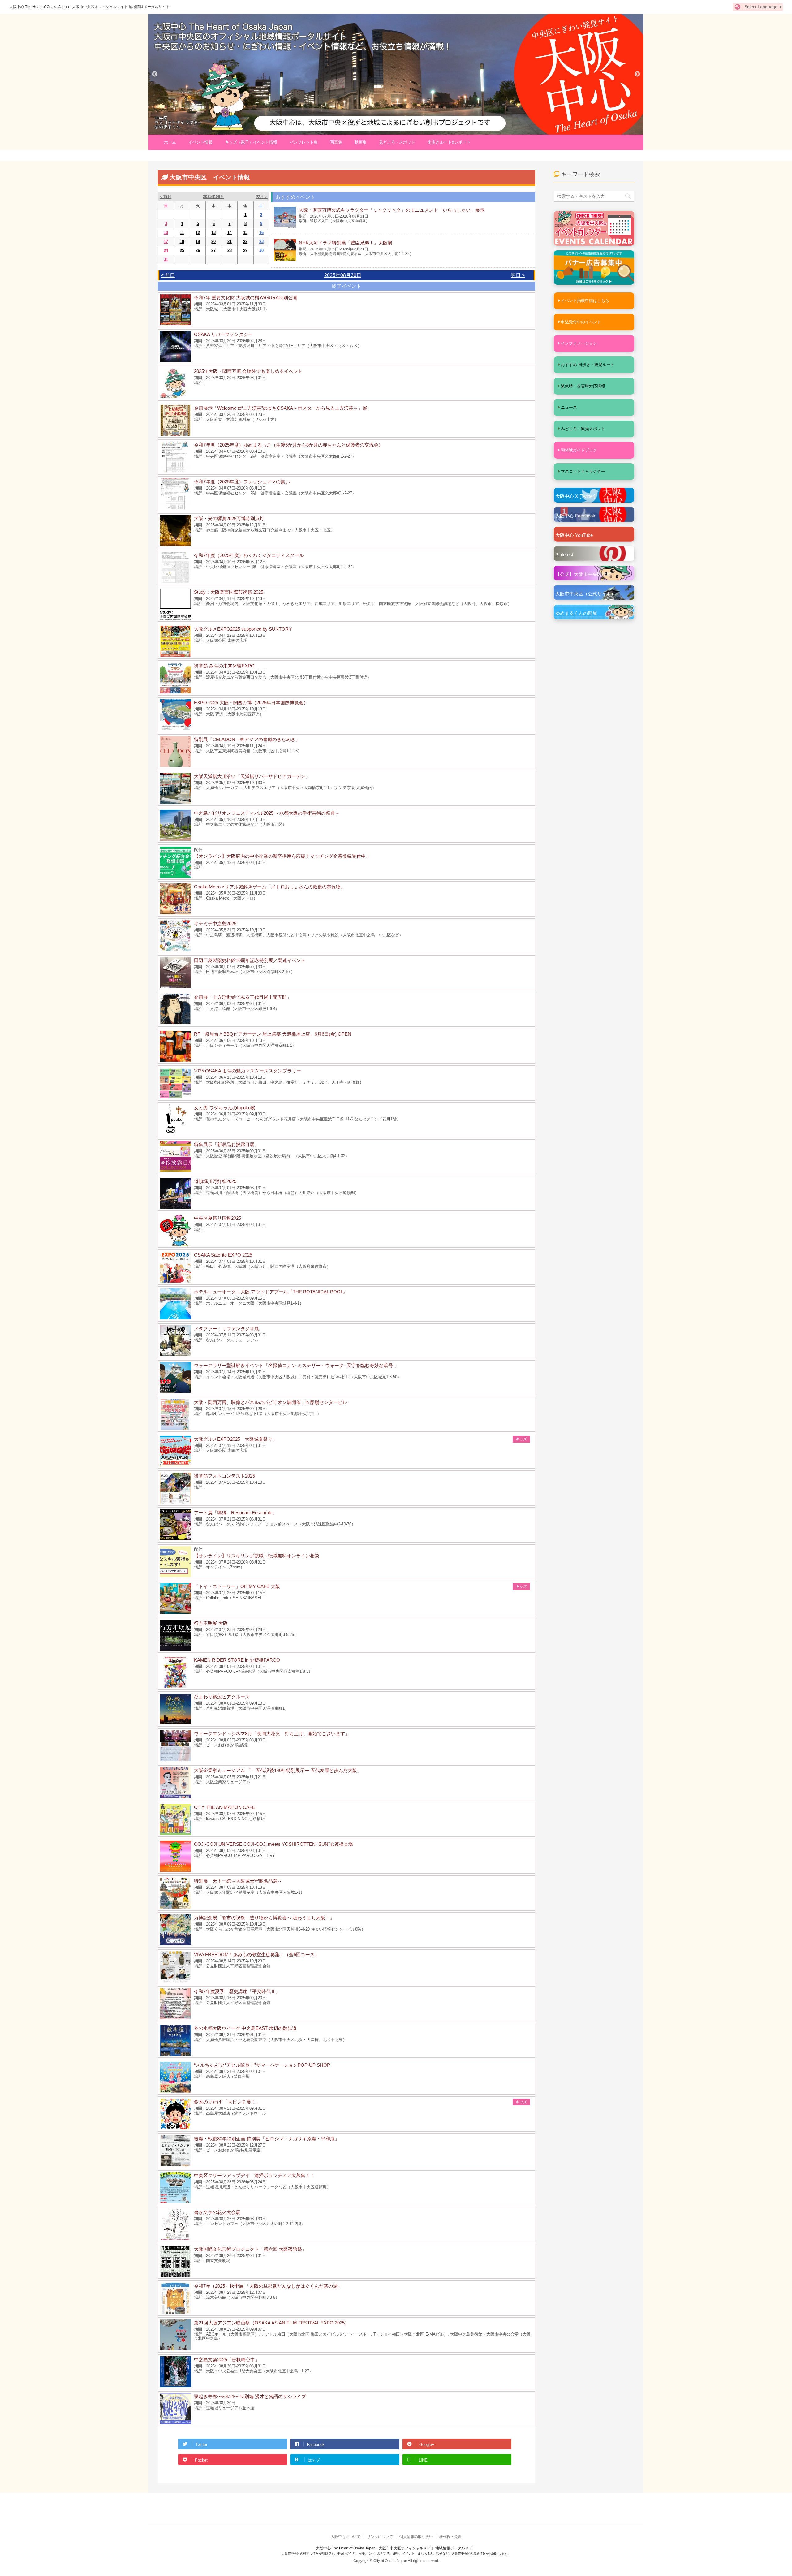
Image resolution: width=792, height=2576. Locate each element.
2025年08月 (213, 197)
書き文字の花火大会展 (217, 2212)
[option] (396, 74)
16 (261, 233)
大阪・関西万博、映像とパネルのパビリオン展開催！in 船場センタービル (271, 1402)
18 (182, 242)
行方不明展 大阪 (211, 1623)
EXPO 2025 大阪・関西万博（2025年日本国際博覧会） (251, 703)
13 (213, 233)
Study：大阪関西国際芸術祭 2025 (229, 592)
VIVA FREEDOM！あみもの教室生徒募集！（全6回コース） (257, 1955)
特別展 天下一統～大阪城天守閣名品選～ (238, 1881)
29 (245, 250)
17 (166, 242)
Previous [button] (155, 74)
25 (182, 250)
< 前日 (168, 275)
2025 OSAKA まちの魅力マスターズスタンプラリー (247, 1071)
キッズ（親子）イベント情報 (251, 142)
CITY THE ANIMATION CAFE (225, 1807)
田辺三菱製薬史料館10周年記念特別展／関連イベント (250, 960)
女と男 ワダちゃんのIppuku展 (225, 1108)
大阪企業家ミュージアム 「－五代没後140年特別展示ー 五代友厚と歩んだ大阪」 (278, 1770)
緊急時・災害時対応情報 (583, 386)
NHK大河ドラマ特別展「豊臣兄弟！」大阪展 (346, 243)
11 (182, 233)
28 (230, 250)
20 (213, 242)
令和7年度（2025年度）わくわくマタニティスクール (249, 555)
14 (230, 233)
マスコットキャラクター (583, 471)
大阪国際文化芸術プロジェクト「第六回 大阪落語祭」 (250, 2249)
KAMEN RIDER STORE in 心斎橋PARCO (237, 1660)
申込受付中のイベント (581, 322)
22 (245, 242)
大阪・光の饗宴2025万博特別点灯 (229, 518)
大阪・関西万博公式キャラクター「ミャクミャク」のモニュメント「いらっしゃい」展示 (392, 210)
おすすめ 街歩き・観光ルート (588, 365)
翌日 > (518, 275)
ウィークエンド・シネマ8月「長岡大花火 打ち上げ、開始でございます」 (272, 1734)
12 (198, 233)
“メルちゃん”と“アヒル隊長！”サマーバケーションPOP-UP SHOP (262, 2065)
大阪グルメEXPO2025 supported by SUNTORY (243, 629)
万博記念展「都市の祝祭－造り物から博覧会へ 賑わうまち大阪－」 (264, 1918)
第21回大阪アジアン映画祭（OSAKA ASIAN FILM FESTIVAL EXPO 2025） (272, 2323)
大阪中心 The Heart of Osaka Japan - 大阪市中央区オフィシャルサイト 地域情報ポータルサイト (89, 7)
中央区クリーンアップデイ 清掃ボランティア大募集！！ (254, 2175)
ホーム (170, 142)
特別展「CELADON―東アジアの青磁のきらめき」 (247, 739)
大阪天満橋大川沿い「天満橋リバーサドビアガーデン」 (252, 776)
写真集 (336, 142)
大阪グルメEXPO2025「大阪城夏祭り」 (236, 1439)
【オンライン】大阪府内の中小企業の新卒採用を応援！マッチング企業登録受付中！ (282, 856)
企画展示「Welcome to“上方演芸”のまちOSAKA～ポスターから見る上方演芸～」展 (281, 408)
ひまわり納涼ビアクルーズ (222, 1697)
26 (198, 250)
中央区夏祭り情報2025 (217, 1218)
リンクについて (380, 2537)
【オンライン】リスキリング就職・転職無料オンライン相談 (257, 1556)
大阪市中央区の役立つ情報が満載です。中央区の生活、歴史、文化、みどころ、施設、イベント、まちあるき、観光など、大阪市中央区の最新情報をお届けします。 (396, 2554)
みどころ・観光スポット (583, 429)
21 (230, 242)
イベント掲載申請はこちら (585, 301)
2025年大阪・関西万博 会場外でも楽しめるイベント (248, 371)
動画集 (361, 142)
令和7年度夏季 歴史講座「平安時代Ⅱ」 (237, 1991)
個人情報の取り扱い (416, 2537)
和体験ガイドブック (579, 450)
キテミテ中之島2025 (215, 923)
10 (166, 233)
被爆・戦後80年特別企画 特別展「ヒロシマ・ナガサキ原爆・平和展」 (267, 2139)
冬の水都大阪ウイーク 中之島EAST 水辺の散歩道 (245, 2028)
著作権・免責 (450, 2537)
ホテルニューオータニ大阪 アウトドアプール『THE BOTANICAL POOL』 (271, 1292)
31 (166, 259)
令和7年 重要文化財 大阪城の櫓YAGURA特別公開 (246, 298)
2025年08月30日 (343, 275)
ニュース (569, 407)
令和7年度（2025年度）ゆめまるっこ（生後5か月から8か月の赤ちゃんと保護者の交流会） (288, 445)
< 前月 (166, 197)
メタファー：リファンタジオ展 (226, 1329)
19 (198, 242)
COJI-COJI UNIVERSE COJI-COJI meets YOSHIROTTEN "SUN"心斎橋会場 (273, 1844)
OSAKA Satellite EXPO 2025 (223, 1255)
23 (261, 242)
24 (166, 250)
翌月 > (262, 197)
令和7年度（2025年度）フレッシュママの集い (242, 482)
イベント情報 (200, 142)
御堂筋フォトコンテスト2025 (224, 1476)
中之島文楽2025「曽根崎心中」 (227, 2360)
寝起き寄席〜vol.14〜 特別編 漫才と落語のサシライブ (250, 2396)
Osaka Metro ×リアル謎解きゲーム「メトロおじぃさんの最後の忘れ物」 (270, 887)
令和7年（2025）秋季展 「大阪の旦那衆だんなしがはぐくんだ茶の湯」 (268, 2286)
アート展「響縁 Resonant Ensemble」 (235, 1513)
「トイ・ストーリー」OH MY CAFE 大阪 (237, 1586)
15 (245, 233)
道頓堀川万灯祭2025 (215, 1181)
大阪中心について (346, 2537)
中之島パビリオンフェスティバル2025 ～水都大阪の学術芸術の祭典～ (267, 813)
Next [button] (637, 74)
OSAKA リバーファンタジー (223, 334)
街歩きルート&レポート (449, 142)
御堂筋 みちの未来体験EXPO (224, 666)
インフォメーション (579, 343)
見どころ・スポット (397, 142)
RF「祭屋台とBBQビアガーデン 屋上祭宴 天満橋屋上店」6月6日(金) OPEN (273, 1034)
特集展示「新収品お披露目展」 (226, 1144)
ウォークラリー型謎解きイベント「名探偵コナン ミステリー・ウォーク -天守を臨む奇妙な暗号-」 (297, 1365)
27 (213, 250)
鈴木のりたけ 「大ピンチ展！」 (227, 2102)
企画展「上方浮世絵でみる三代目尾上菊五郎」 (243, 997)
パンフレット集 (304, 142)
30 (261, 250)
